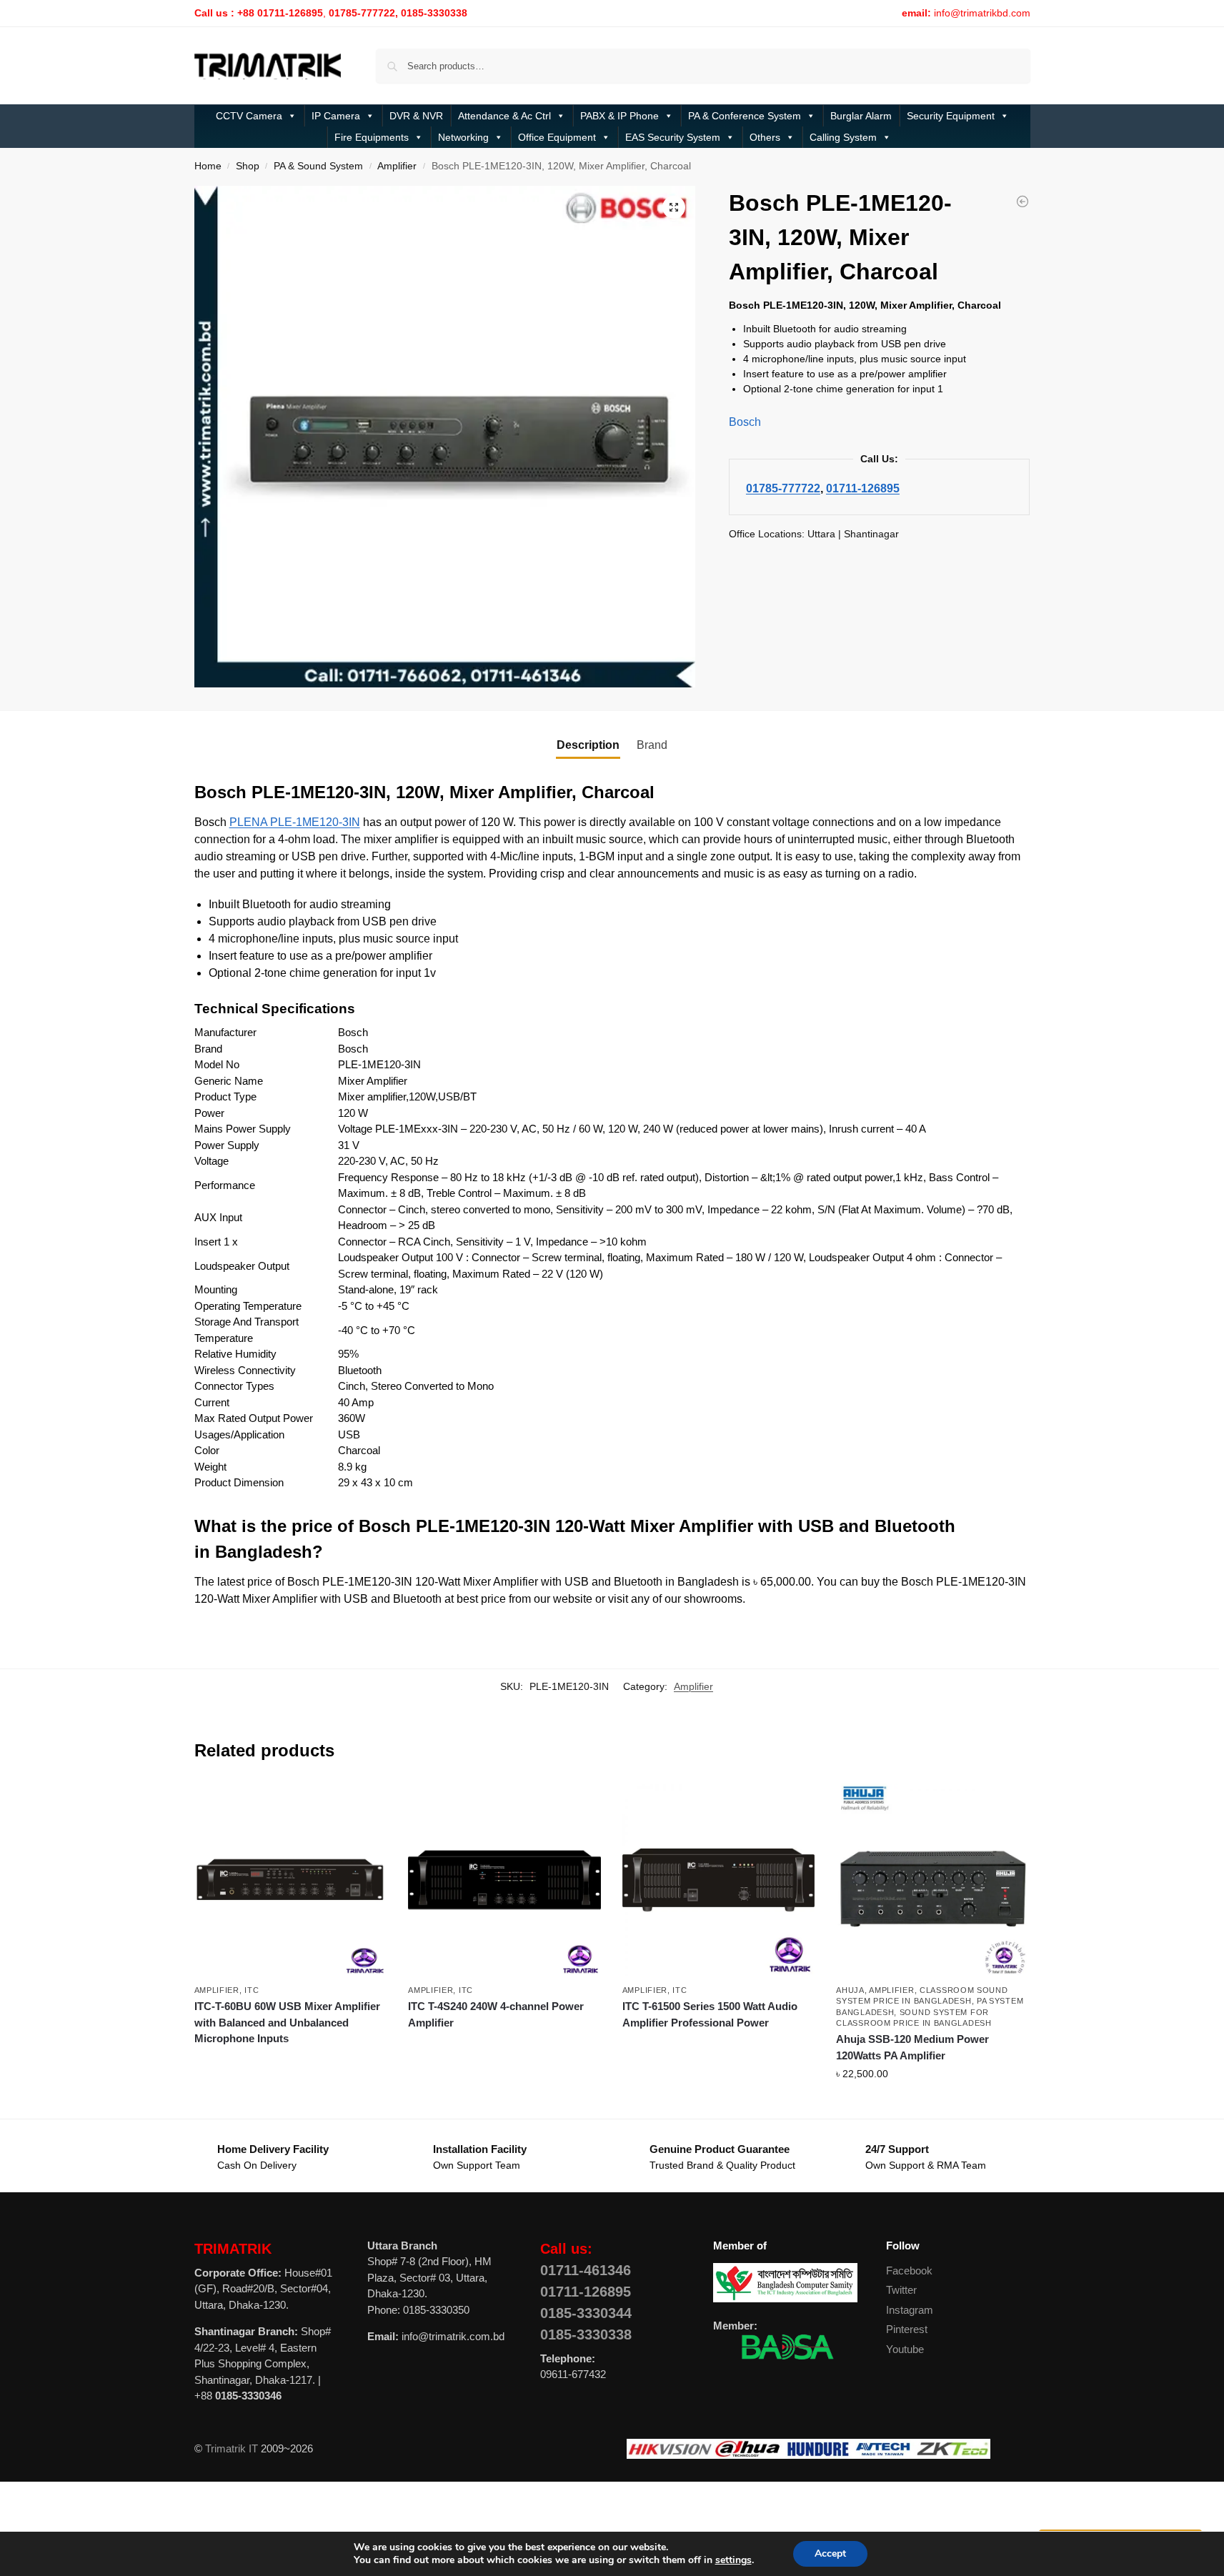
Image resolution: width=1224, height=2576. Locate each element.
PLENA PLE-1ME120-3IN (295, 822)
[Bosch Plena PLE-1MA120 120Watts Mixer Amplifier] (1023, 202)
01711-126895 (863, 488)
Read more (290, 2064)
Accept (830, 2553)
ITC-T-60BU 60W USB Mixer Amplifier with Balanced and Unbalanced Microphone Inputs (287, 2022)
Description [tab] (588, 745)
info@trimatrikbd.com (982, 13)
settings (733, 2560)
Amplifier (397, 166)
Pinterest (907, 2329)
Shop (248, 166)
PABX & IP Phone (620, 116)
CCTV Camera (249, 116)
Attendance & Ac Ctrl (504, 116)
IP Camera (336, 116)
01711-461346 (586, 2270)
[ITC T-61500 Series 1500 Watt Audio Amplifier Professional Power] (719, 1880)
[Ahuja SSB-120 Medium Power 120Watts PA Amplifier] (932, 1880)
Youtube (905, 2349)
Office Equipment (557, 137)
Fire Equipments (372, 137)
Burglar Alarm (861, 116)
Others (765, 137)
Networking (463, 137)
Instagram (910, 2310)
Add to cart (932, 2104)
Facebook (909, 2271)
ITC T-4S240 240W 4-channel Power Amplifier (496, 2014)
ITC (252, 1990)
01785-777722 (783, 488)
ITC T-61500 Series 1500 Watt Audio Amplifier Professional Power (710, 2014)
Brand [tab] (652, 745)
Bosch (745, 422)
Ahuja (850, 1990)
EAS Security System (673, 137)
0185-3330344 (586, 2313)
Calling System (843, 137)
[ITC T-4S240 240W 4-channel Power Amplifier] (504, 1880)
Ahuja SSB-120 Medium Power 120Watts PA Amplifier (912, 2047)
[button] (674, 207)
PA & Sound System (318, 166)
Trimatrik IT (232, 2448)
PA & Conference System (745, 116)
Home (208, 166)
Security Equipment (951, 116)
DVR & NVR (416, 116)
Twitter (901, 2290)
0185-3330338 (586, 2334)
